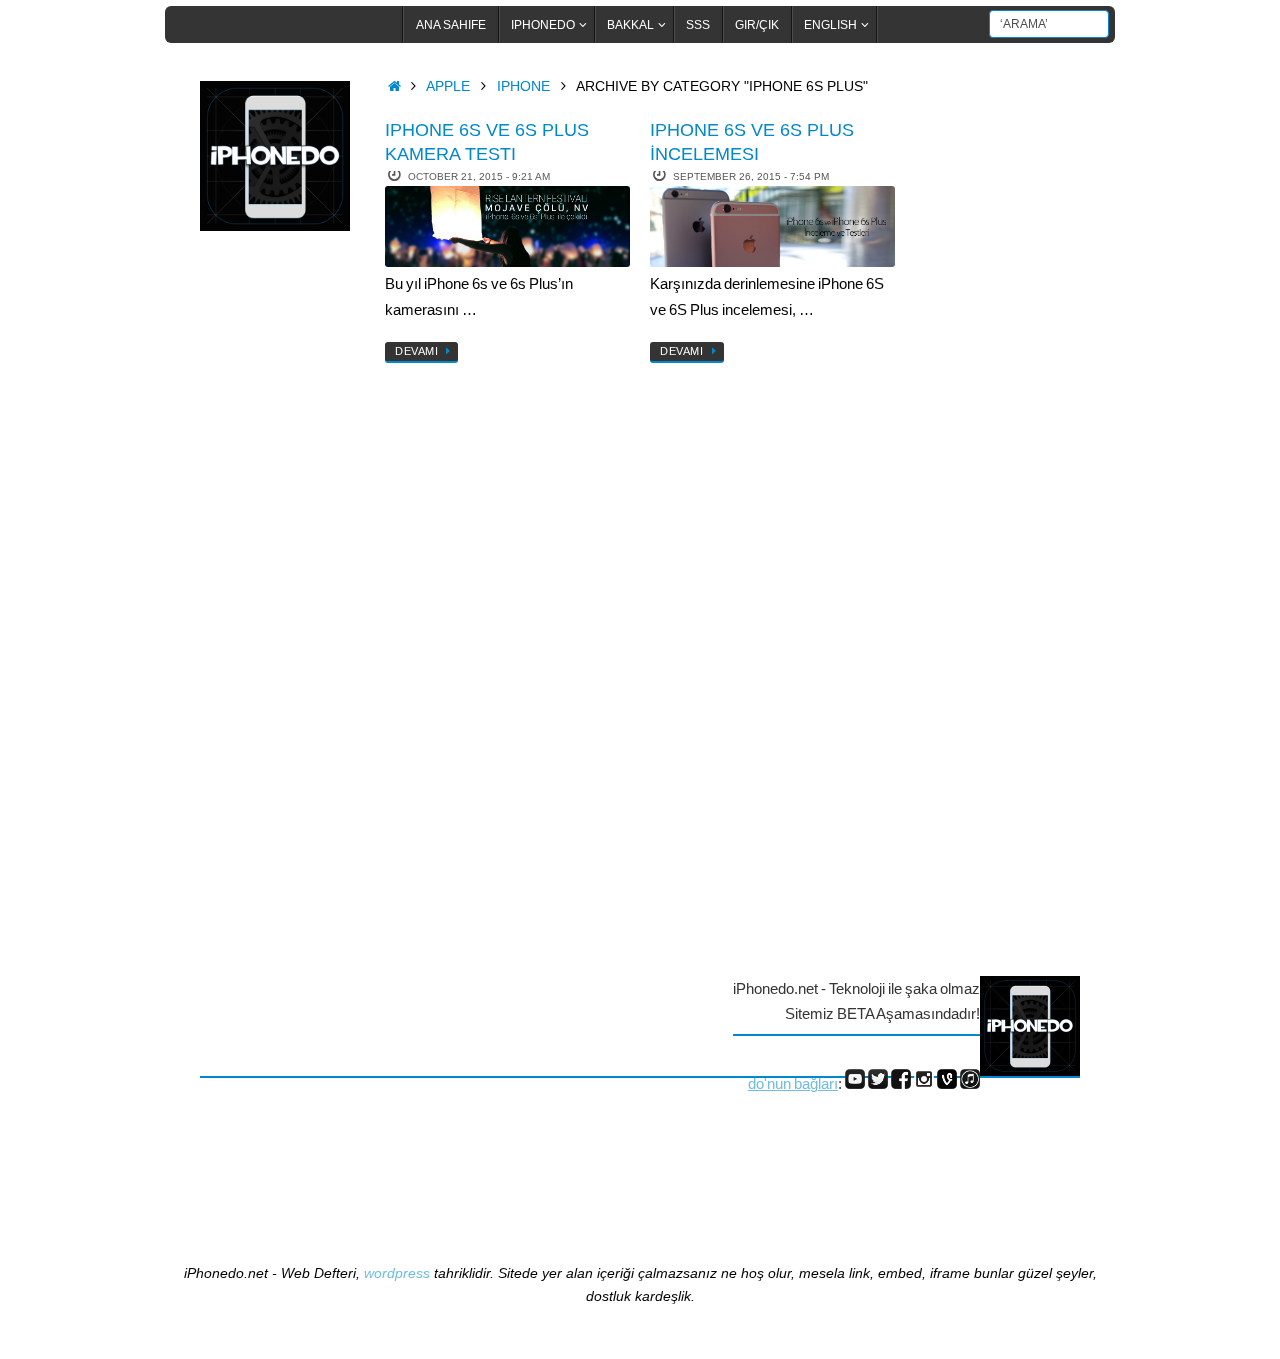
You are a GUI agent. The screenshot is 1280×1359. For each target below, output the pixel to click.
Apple (448, 86)
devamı (416, 351)
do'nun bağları (793, 1083)
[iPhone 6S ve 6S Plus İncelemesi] (772, 226)
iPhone (523, 86)
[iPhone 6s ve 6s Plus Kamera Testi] (507, 226)
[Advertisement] (280, 573)
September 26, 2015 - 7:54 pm (751, 176)
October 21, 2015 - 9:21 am (479, 176)
